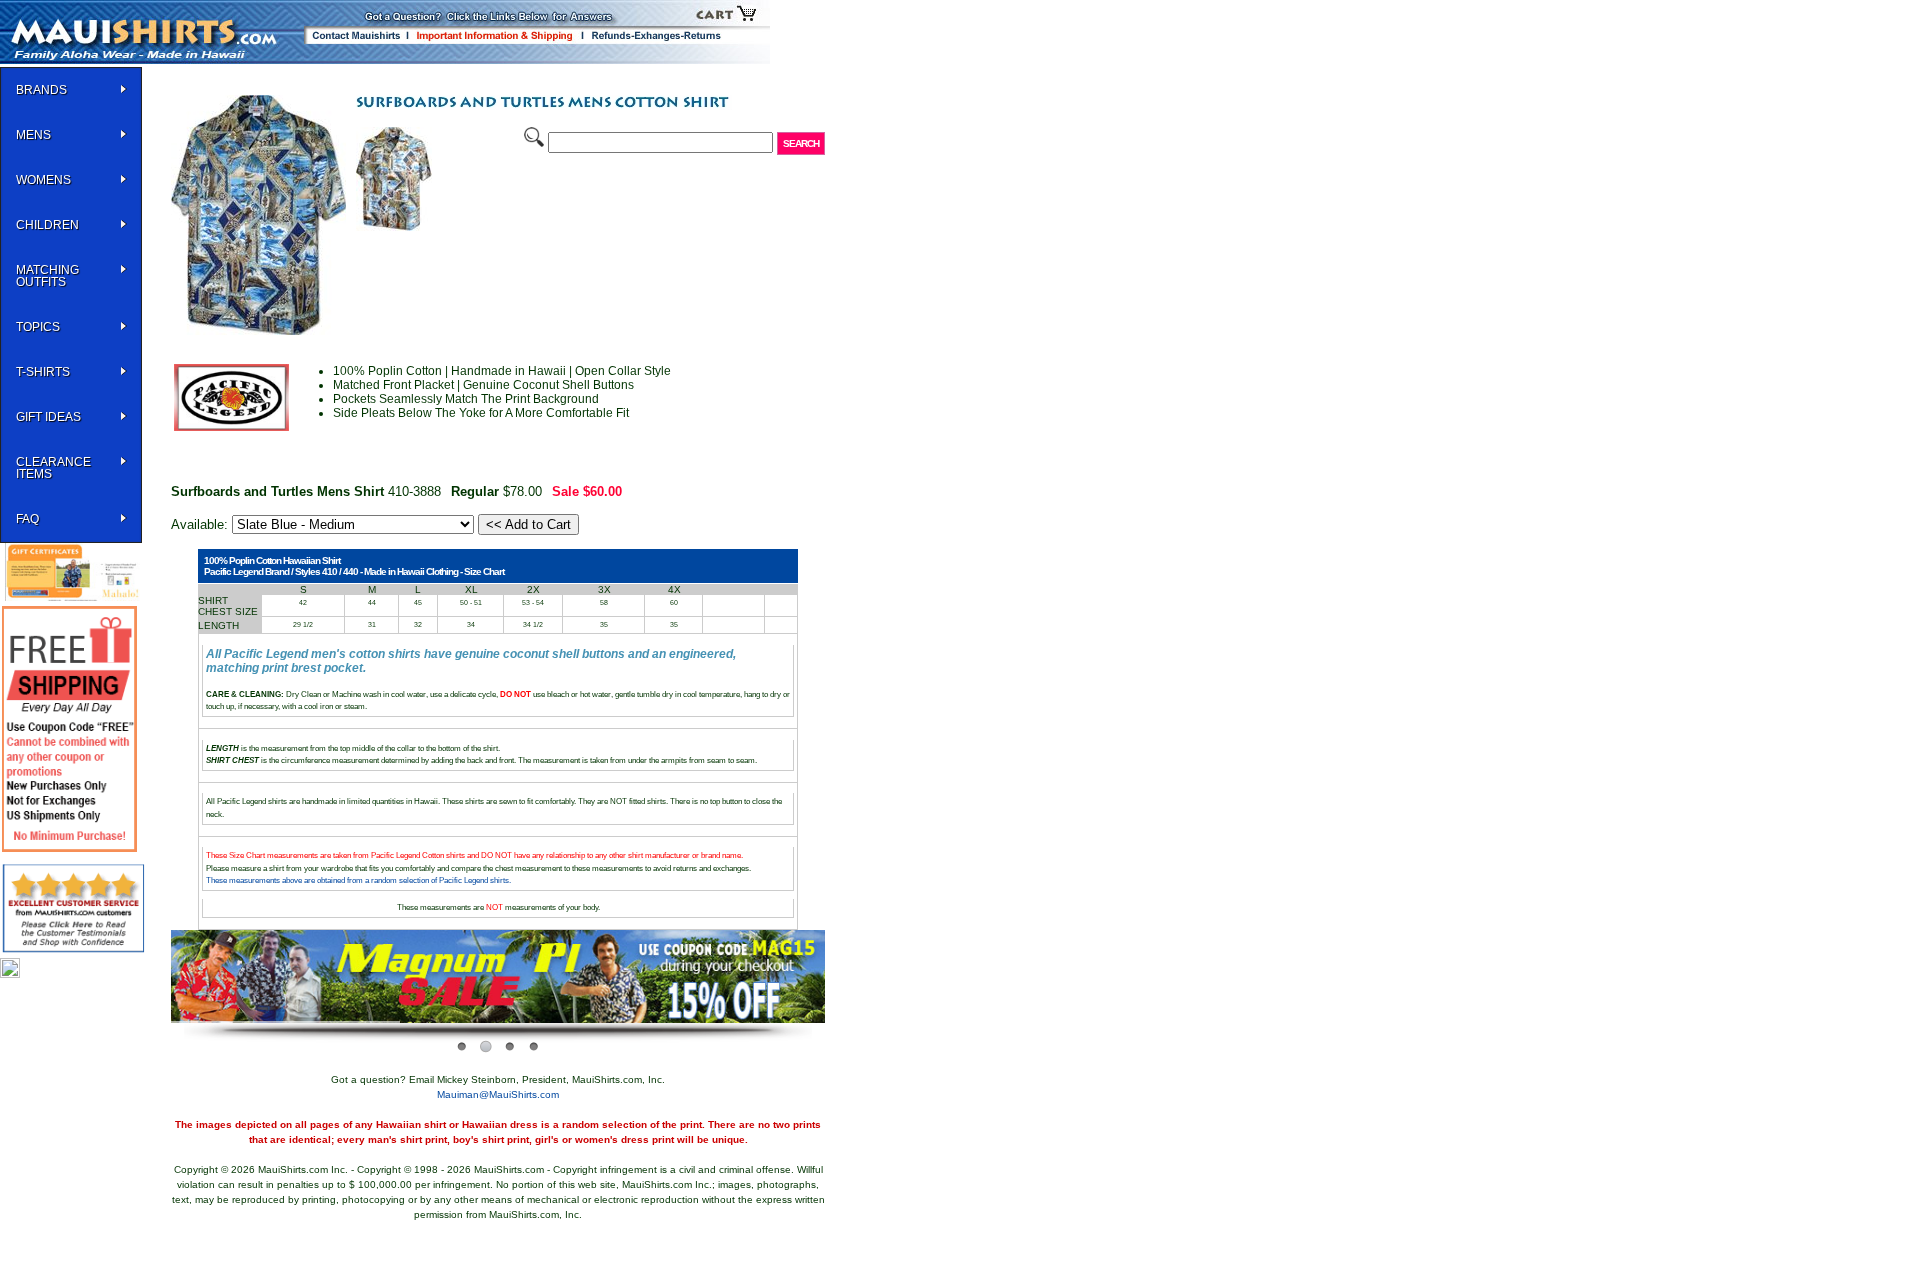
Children (47, 225)
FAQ (27, 519)
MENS (33, 135)
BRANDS (41, 90)
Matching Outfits (47, 276)
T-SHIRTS (43, 372)
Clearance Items (53, 468)
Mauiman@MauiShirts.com (498, 1094)
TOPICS (38, 327)
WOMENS (43, 180)
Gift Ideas (48, 417)
